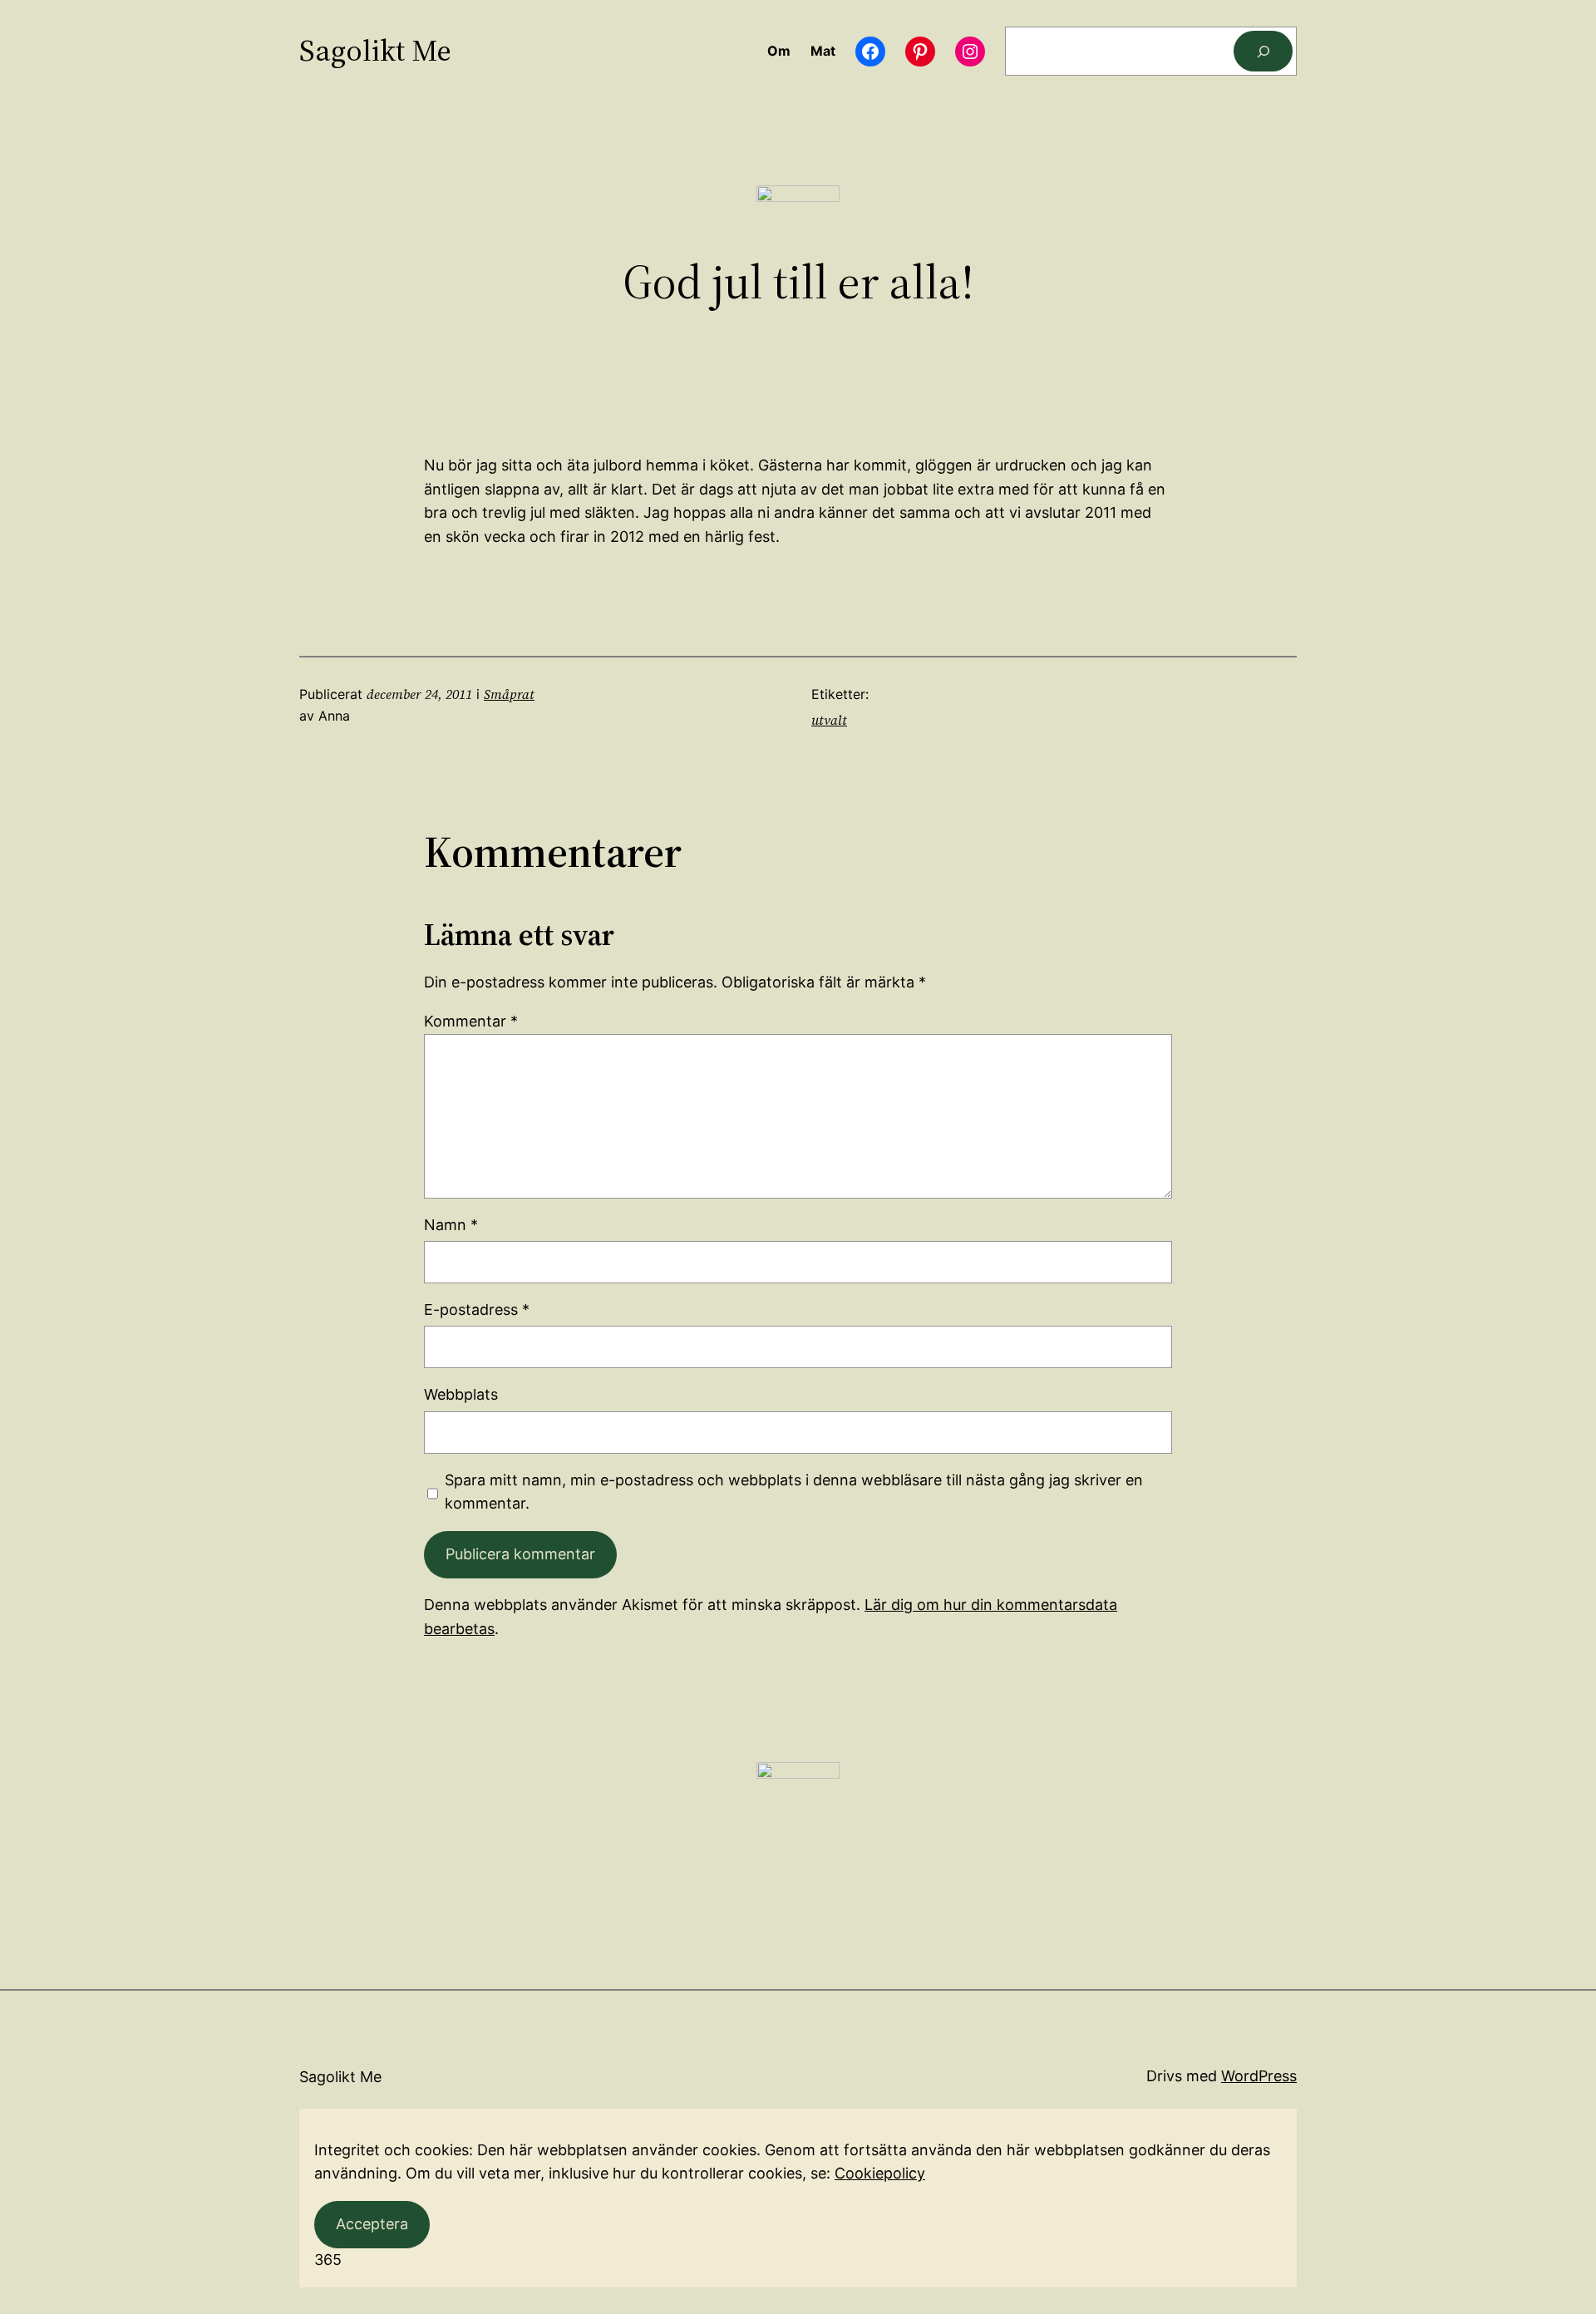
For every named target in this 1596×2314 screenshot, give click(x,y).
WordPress (1259, 2076)
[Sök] (1263, 51)
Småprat (509, 694)
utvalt (829, 720)
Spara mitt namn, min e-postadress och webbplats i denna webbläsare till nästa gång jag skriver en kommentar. (794, 1492)
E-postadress (477, 1310)
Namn (451, 1225)
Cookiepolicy (880, 2173)
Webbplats (461, 1394)
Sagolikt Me (375, 50)
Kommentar (471, 1021)
